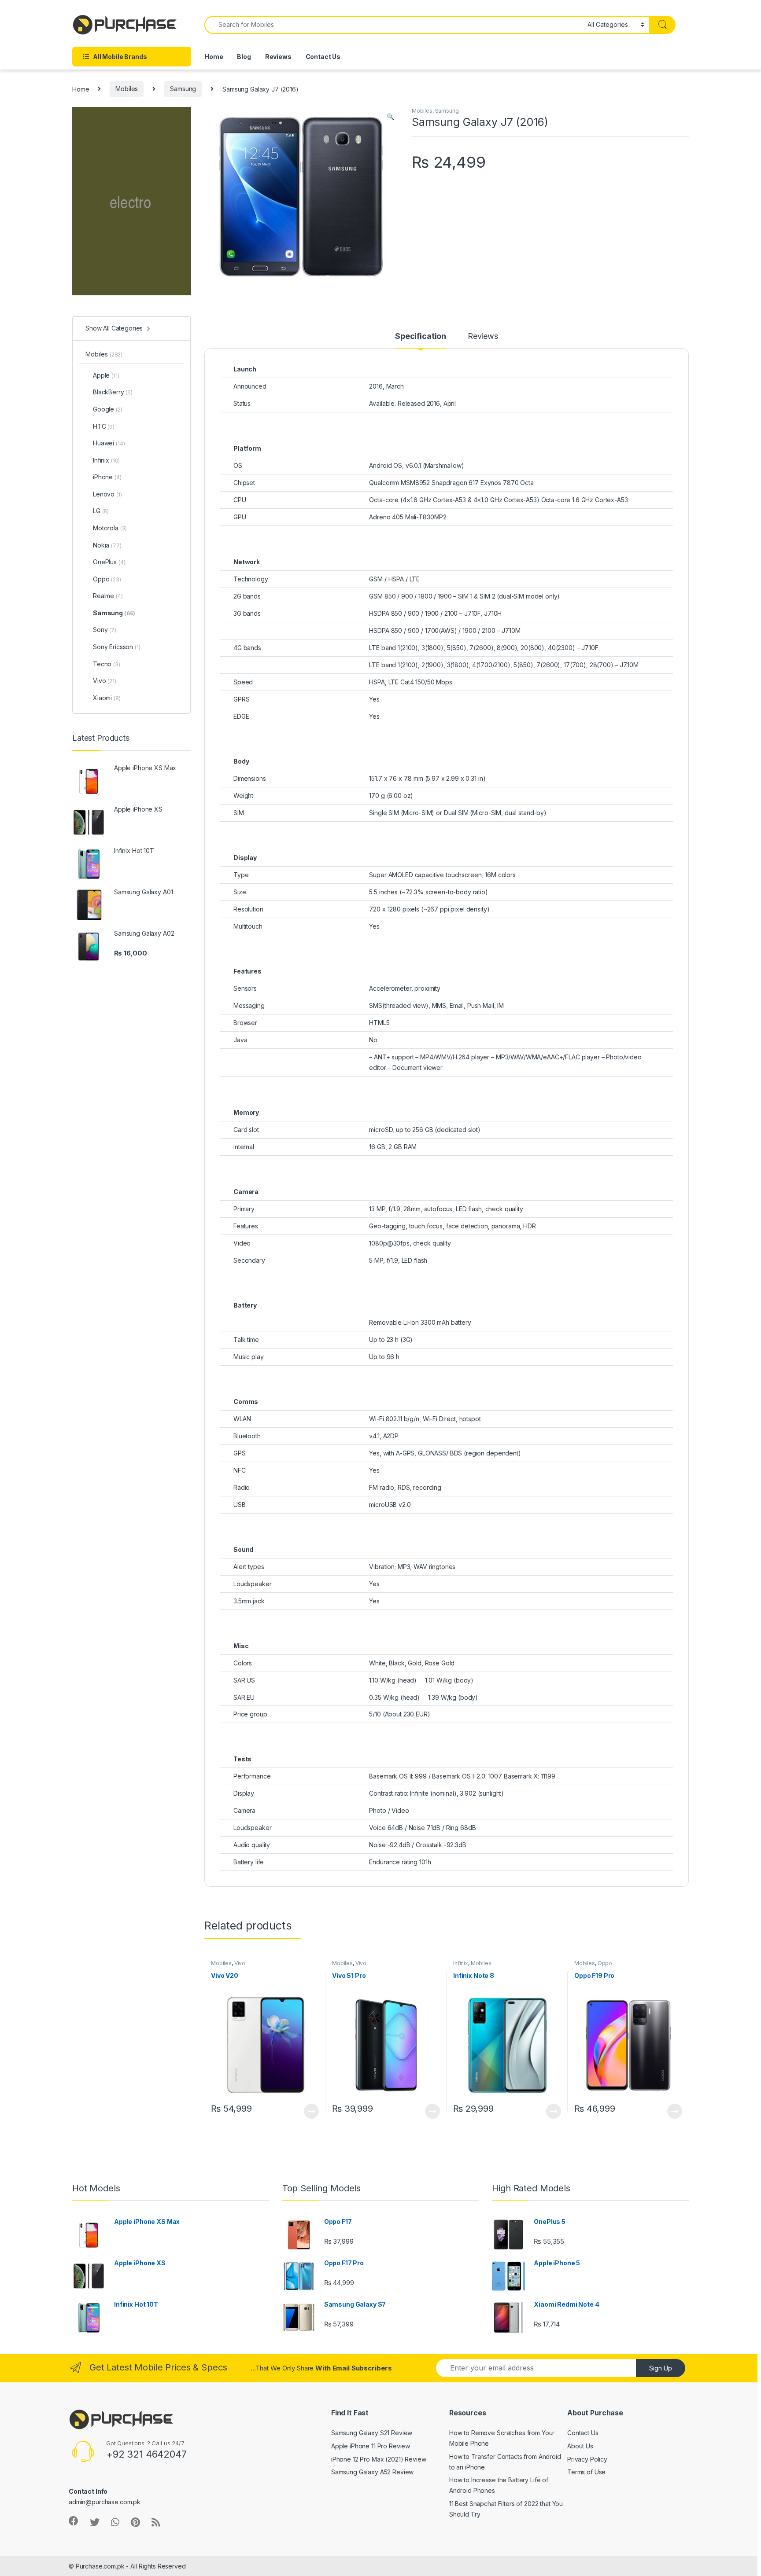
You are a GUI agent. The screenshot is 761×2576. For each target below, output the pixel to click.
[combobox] (393, 25)
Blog (244, 57)
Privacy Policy (587, 2459)
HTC (104, 426)
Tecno (107, 664)
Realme (108, 596)
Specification (421, 336)
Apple (106, 375)
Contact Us (323, 57)
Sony (105, 630)
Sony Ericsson (117, 647)
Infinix (461, 1963)
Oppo (605, 1963)
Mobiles (127, 89)
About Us (580, 2446)
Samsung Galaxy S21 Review (372, 2433)
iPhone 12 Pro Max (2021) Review (379, 2459)
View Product (308, 2111)
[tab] (421, 340)
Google (108, 409)
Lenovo (107, 494)
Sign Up (661, 2368)
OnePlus (109, 562)
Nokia (107, 545)
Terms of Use (586, 2472)
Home (214, 57)
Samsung (183, 89)
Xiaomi (107, 698)
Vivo (240, 1963)
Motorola (110, 528)
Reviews (278, 57)
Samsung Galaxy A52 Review (373, 2472)
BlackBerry (113, 392)
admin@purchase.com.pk (105, 2502)
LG (101, 511)
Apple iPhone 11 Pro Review (371, 2446)
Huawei (109, 443)
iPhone (107, 477)
